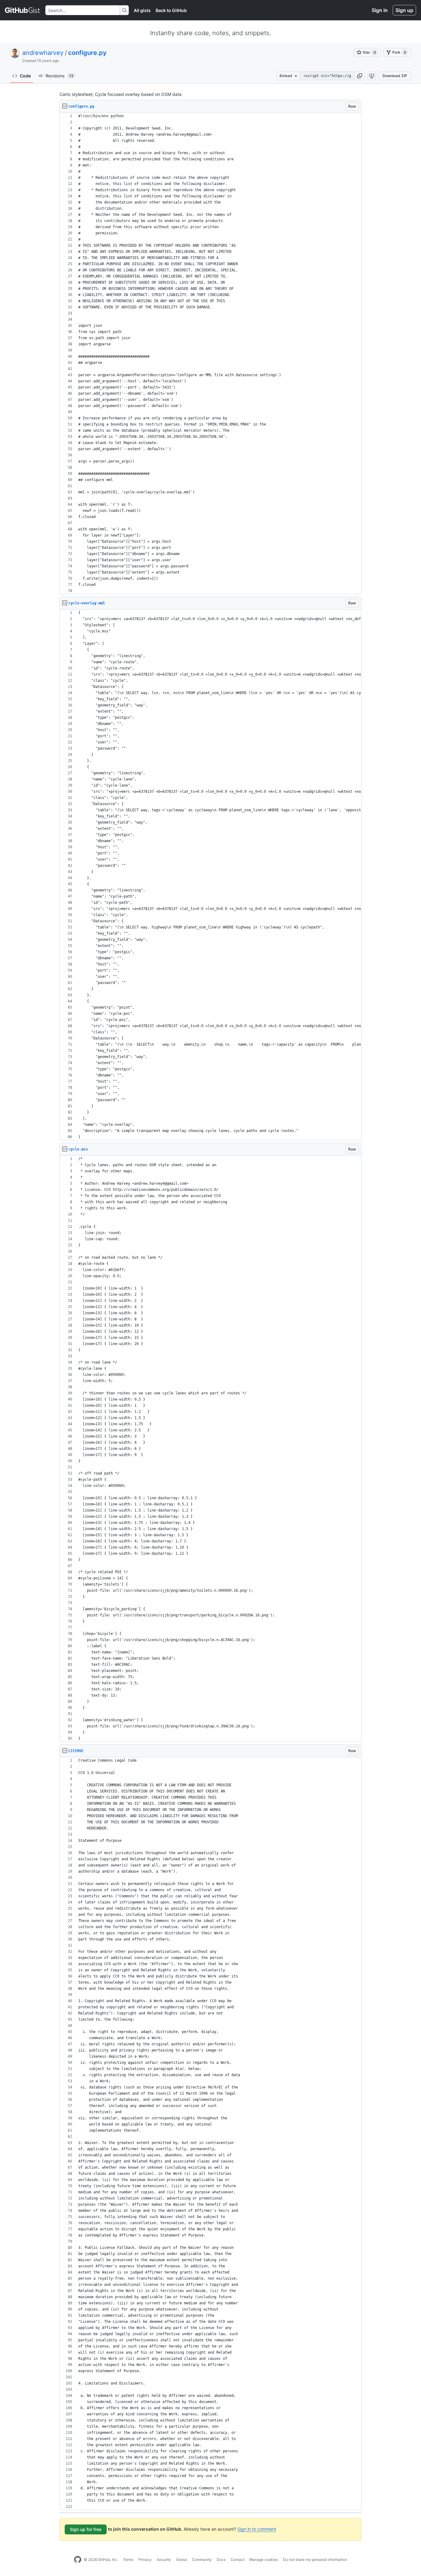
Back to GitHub (171, 10)
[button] (360, 76)
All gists (142, 10)
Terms (128, 2560)
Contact (237, 2560)
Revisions (59, 76)
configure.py (87, 53)
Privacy (145, 2560)
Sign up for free (86, 2529)
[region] (211, 354)
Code (25, 76)
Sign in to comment (257, 2529)
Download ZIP (395, 76)
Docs (221, 2560)
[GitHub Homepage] (78, 2560)
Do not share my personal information (315, 2560)
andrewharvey (43, 53)
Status (182, 2560)
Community (202, 2560)
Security (164, 2560)
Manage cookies (264, 2560)
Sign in (380, 10)
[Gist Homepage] (23, 10)
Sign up (404, 10)
